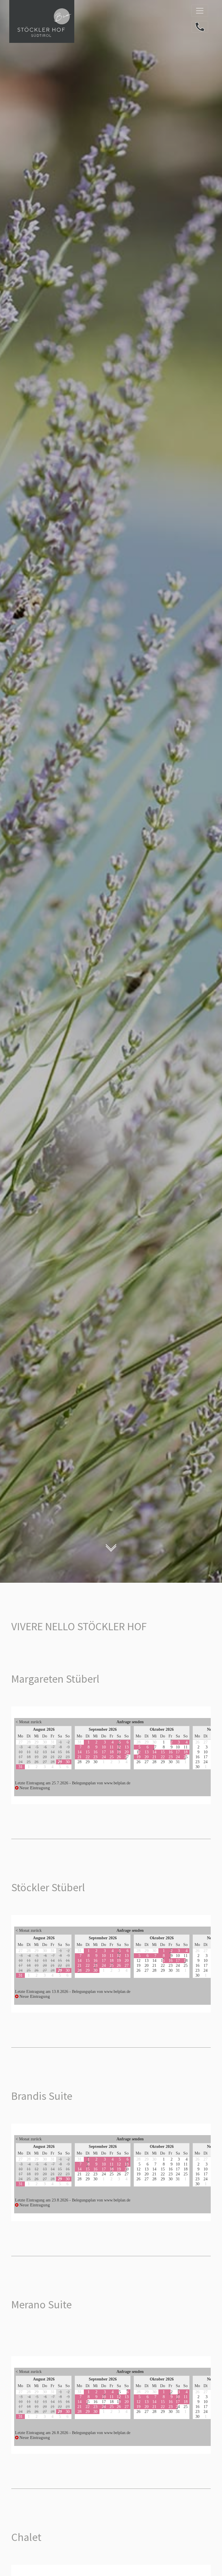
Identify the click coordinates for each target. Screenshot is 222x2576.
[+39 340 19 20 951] (200, 27)
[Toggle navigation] (200, 11)
